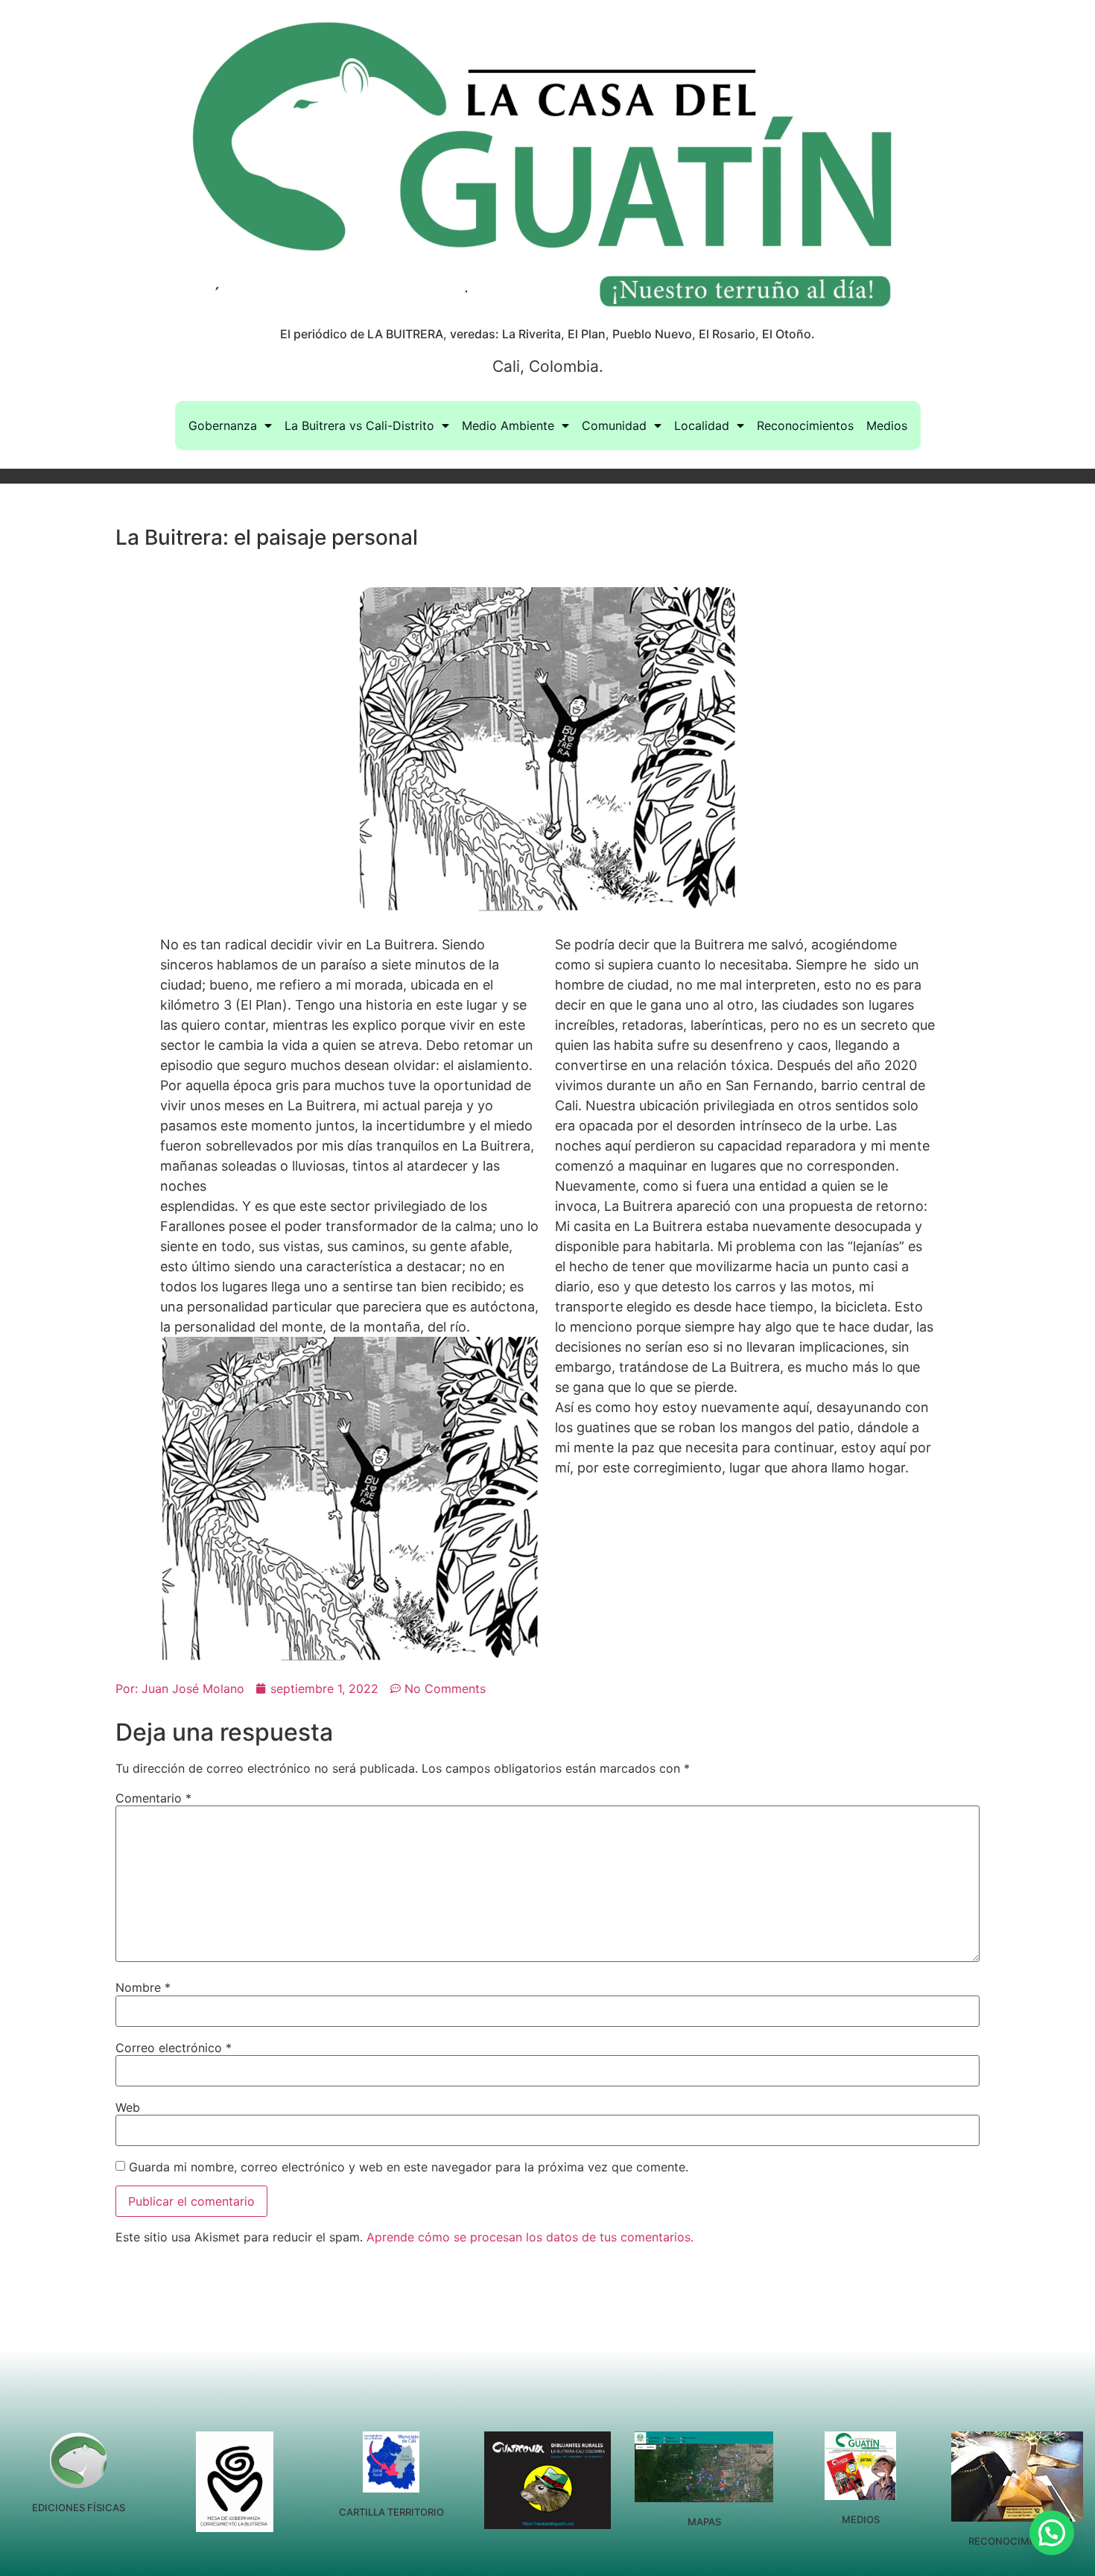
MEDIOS (861, 2519)
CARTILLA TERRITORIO (391, 2512)
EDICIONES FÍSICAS (79, 2507)
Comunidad (614, 425)
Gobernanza (223, 425)
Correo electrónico (174, 2048)
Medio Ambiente (508, 425)
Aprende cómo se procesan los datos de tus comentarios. (530, 2237)
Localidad (702, 425)
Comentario (153, 1798)
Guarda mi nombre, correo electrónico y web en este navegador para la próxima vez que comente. (409, 2167)
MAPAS (704, 2522)
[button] (1052, 2533)
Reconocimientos (805, 425)
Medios (887, 425)
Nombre (143, 1987)
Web (128, 2107)
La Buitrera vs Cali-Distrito (359, 425)
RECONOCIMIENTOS (1017, 2541)
